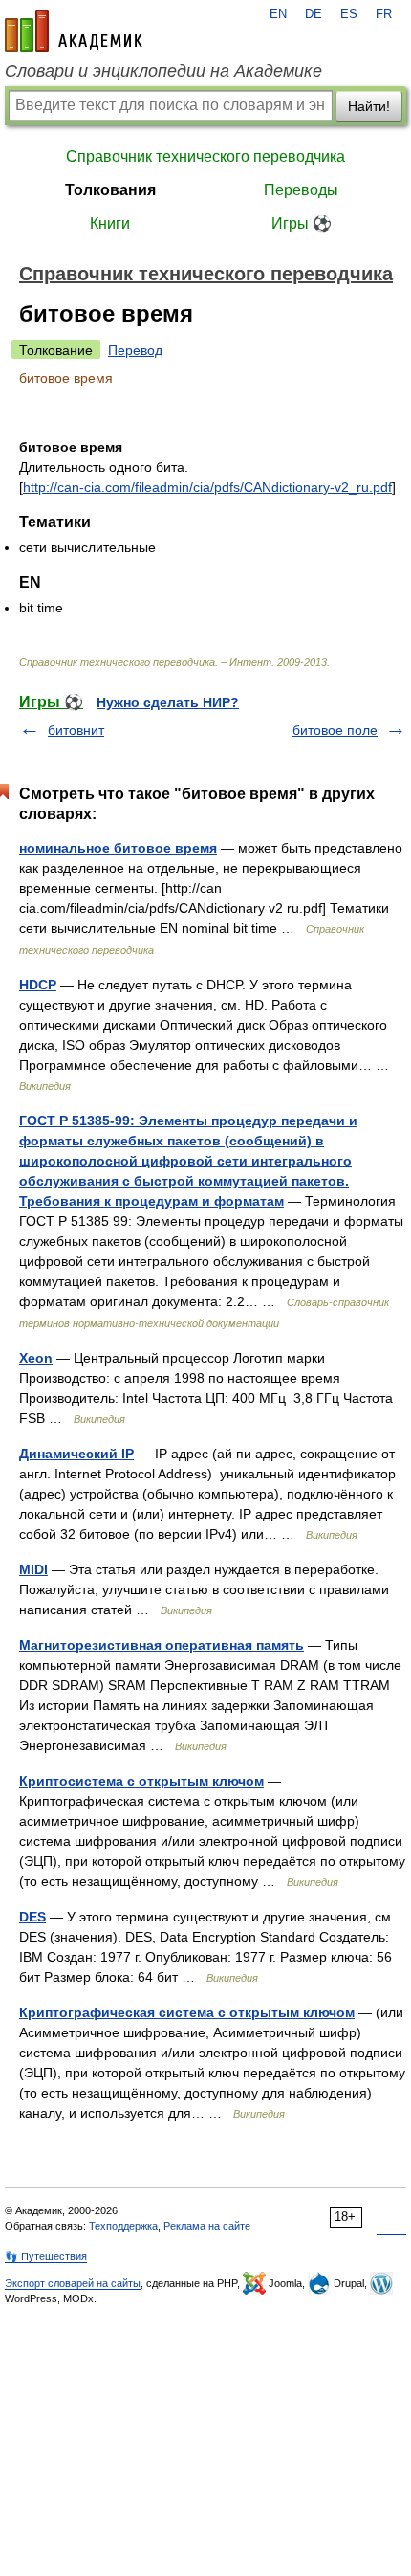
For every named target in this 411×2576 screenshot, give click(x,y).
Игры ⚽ (302, 223)
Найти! (369, 106)
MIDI (33, 1569)
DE (314, 14)
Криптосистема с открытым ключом (141, 1781)
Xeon (36, 1358)
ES (349, 14)
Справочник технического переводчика (205, 156)
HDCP (38, 985)
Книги (110, 223)
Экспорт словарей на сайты (73, 2283)
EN (278, 14)
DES (32, 1917)
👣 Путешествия (46, 2256)
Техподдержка (123, 2226)
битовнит (76, 730)
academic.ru (74, 31)
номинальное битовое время (118, 848)
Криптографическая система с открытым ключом (187, 2012)
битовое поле (335, 730)
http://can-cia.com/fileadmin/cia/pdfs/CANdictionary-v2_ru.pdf (207, 487)
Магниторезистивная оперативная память (162, 1645)
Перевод (135, 350)
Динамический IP (76, 1454)
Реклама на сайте (207, 2226)
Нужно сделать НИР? (168, 702)
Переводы (301, 190)
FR (384, 14)
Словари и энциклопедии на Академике (163, 71)
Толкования (110, 190)
